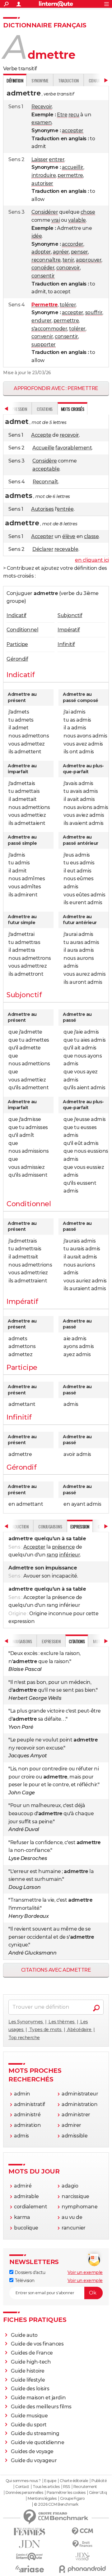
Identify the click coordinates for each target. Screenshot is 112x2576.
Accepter (42, 536)
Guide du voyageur (34, 2460)
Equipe (50, 2481)
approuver (89, 260)
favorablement (74, 448)
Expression (51, 1641)
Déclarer (43, 549)
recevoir (69, 435)
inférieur (70, 1555)
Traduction (68, 80)
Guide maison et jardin (38, 2398)
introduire (44, 175)
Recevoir (42, 107)
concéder (43, 268)
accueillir (73, 167)
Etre (62, 115)
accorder (73, 244)
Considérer (45, 212)
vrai (56, 220)
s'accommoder (49, 329)
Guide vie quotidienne (38, 2442)
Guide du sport (29, 2425)
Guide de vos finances (37, 2344)
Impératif (69, 630)
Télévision (24, 2281)
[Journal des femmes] (30, 2532)
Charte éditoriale (74, 2481)
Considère (45, 461)
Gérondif (17, 659)
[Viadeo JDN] (82, 2557)
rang (52, 1555)
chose (88, 212)
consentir (43, 276)
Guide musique (29, 2416)
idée (37, 236)
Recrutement (85, 2487)
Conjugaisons (50, 1526)
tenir (68, 260)
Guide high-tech (31, 2362)
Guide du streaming (35, 2433)
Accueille (43, 448)
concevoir (68, 268)
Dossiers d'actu (29, 2272)
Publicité (99, 2481)
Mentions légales (42, 2499)
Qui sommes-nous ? (23, 2481)
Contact (22, 2487)
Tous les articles (46, 2487)
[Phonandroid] (82, 2569)
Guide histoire (28, 2371)
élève (69, 536)
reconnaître (46, 260)
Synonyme (40, 80)
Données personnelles (24, 2493)
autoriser (42, 183)
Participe (17, 644)
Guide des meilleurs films (41, 2407)
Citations (45, 409)
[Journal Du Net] (30, 2544)
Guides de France (32, 2353)
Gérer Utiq (98, 2493)
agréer (61, 252)
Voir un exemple (85, 2272)
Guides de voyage (32, 2451)
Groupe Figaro (72, 2499)
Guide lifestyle (28, 2380)
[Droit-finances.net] (82, 2544)
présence (63, 1547)
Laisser (40, 159)
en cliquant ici (92, 560)
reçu (74, 115)
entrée (65, 509)
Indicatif (16, 615)
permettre (70, 175)
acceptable (46, 469)
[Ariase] (30, 2569)
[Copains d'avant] (30, 2557)
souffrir (94, 312)
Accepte (41, 435)
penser (79, 252)
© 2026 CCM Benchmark (56, 2504)
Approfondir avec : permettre (56, 388)
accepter (73, 130)
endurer (42, 321)
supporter (44, 344)
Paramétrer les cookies (66, 2493)
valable (77, 220)
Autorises (42, 509)
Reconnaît (45, 482)
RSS (67, 2487)
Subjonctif (70, 615)
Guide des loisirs (30, 2389)
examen (42, 122)
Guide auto (24, 2335)
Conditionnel (22, 630)
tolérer (68, 305)
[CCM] (82, 2531)
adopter (41, 252)
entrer (57, 159)
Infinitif (66, 644)
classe (91, 536)
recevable (66, 549)
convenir (42, 336)
